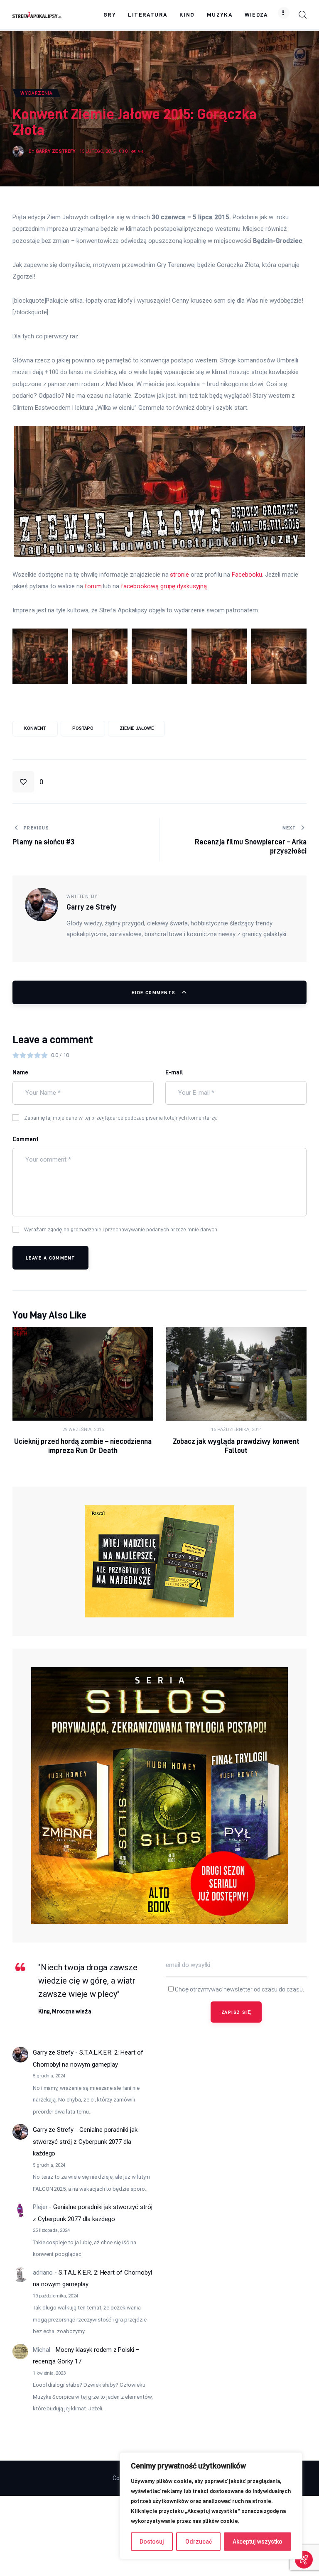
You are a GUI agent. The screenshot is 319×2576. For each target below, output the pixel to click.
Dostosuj (152, 2542)
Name (20, 1072)
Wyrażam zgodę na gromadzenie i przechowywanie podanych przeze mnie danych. (121, 1229)
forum (93, 586)
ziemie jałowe (137, 728)
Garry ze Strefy (53, 2052)
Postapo (83, 728)
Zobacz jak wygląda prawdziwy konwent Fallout (236, 1446)
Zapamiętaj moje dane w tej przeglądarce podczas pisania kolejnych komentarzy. (121, 1118)
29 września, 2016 (83, 1430)
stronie (179, 575)
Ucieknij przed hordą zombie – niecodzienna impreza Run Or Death (83, 1446)
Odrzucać (199, 2542)
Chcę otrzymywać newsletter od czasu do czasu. (239, 1989)
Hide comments (155, 992)
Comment (26, 1139)
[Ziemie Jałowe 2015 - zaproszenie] (40, 656)
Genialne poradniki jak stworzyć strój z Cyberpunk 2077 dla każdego (85, 2142)
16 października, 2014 (236, 1430)
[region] (211, 2506)
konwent (35, 728)
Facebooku (247, 575)
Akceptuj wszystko (258, 2542)
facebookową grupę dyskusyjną (164, 586)
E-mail (174, 1072)
